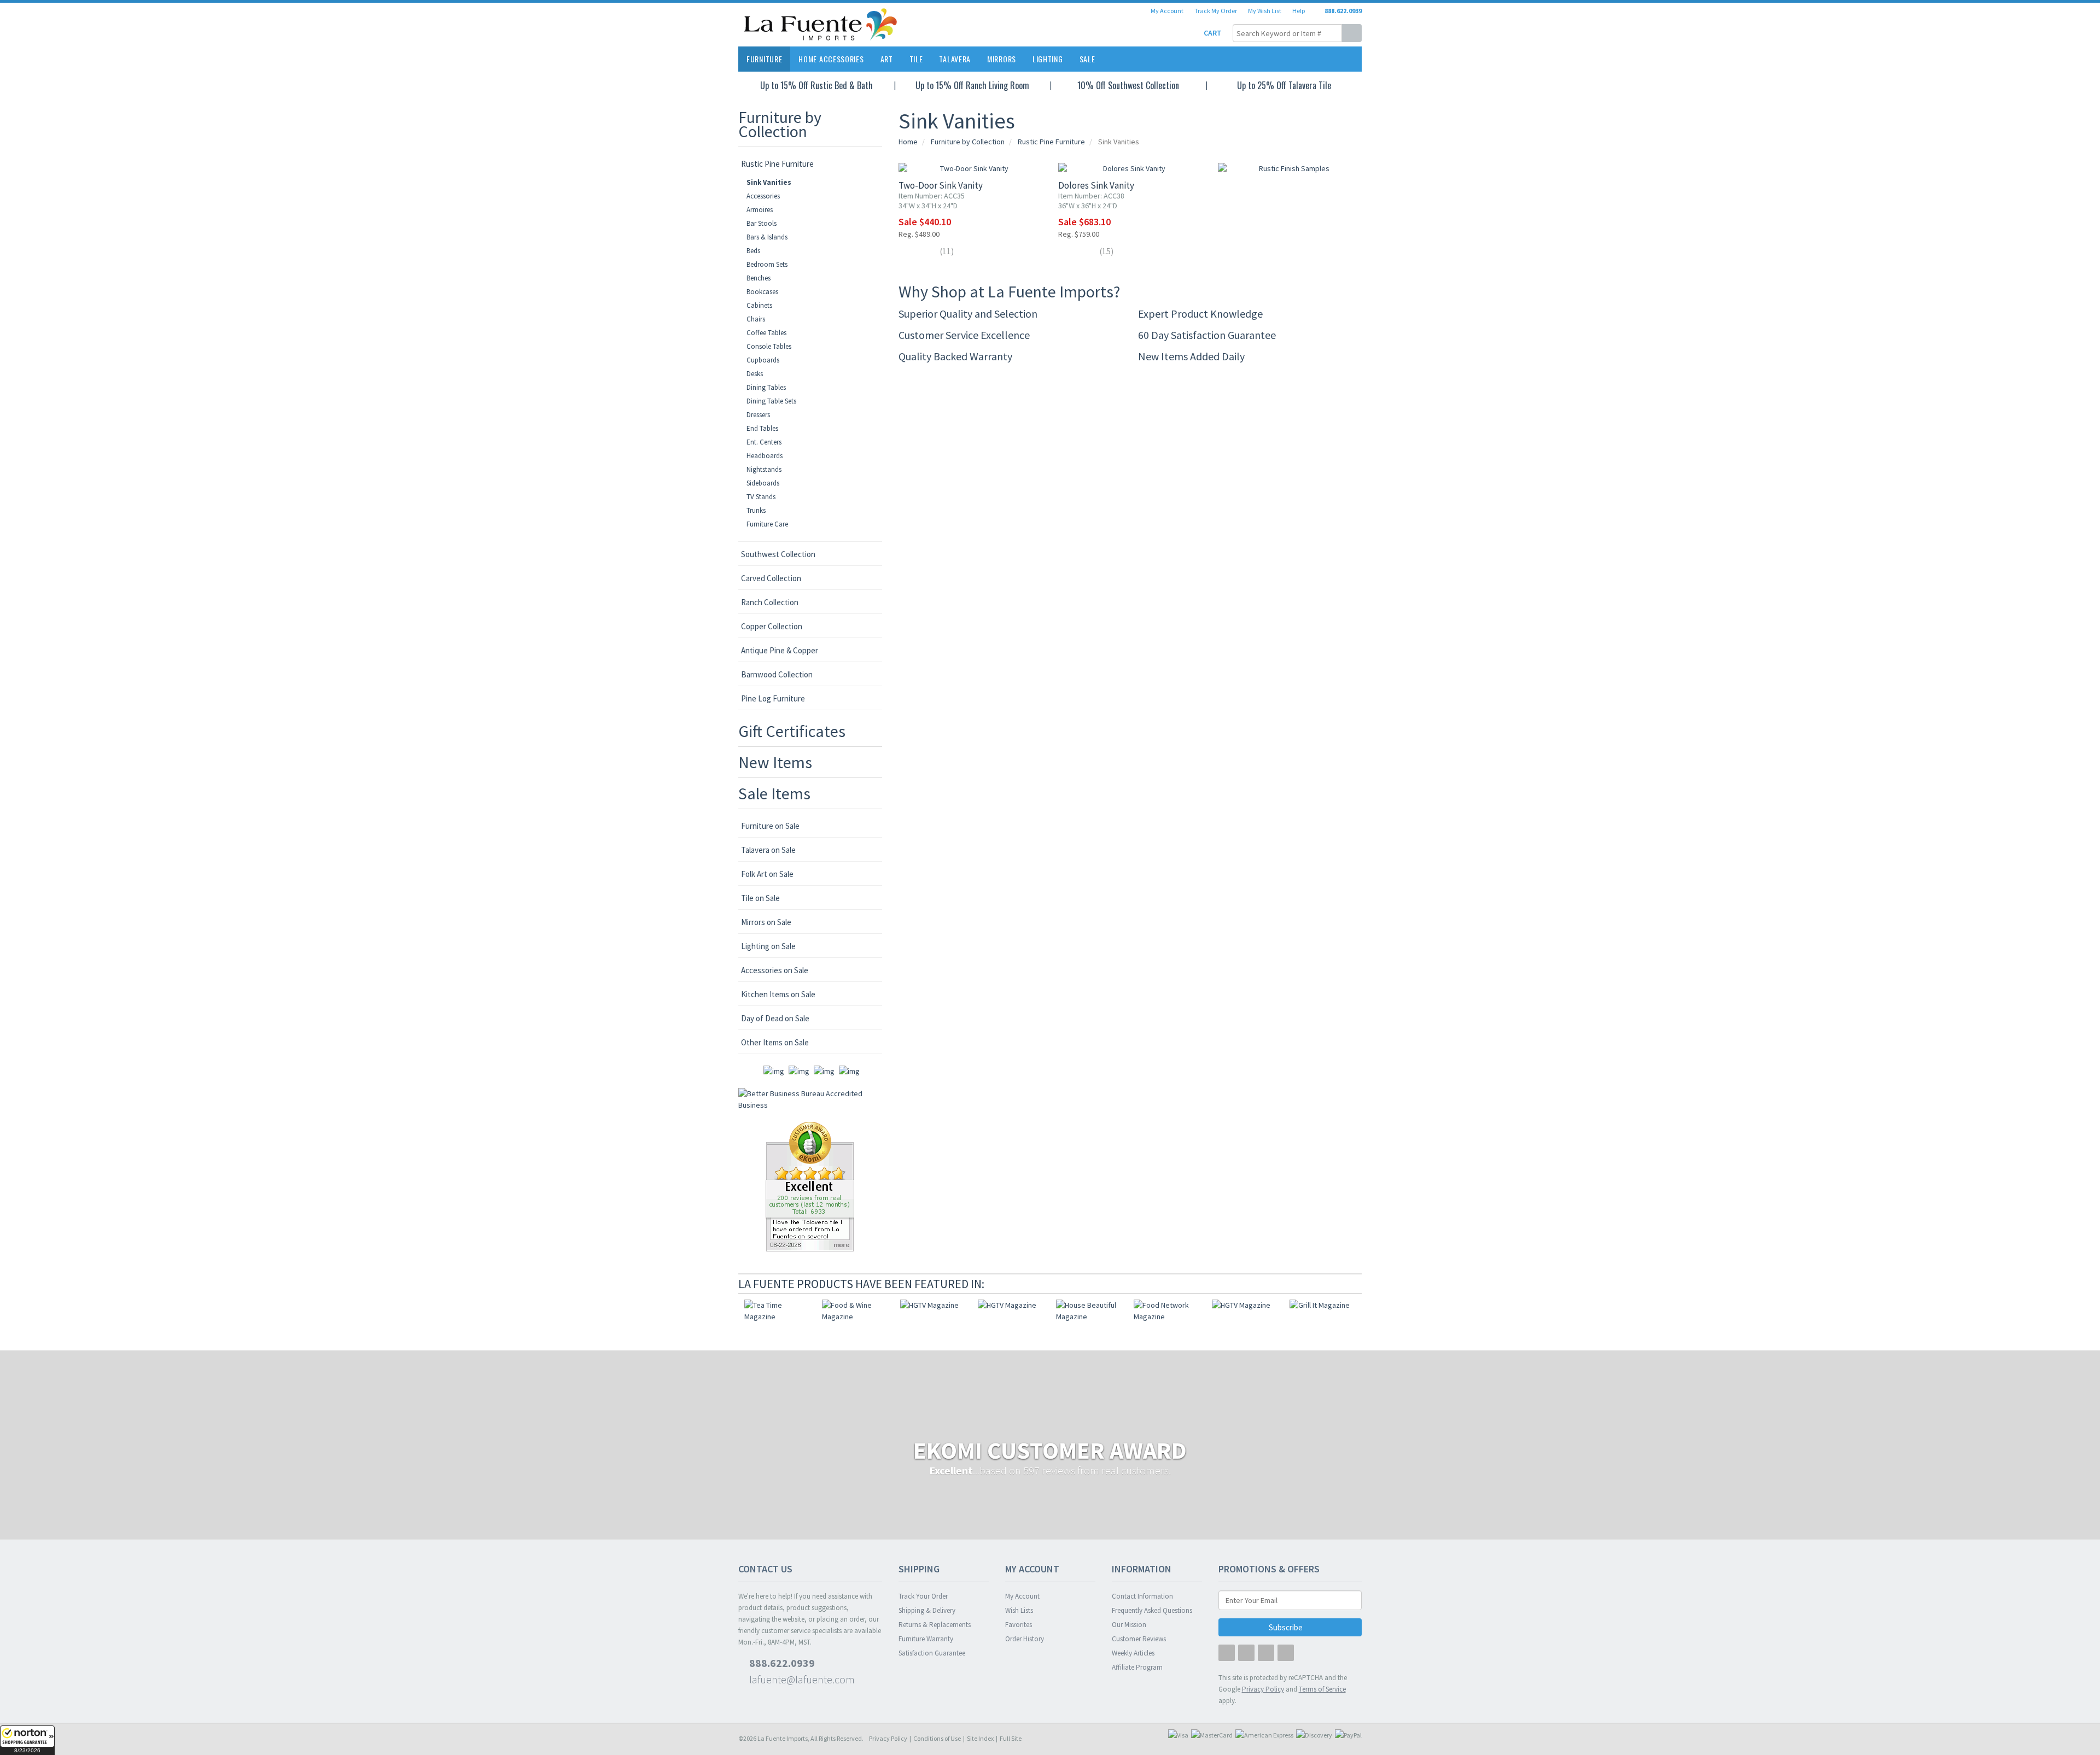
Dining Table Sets (771, 401)
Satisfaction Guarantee (932, 1653)
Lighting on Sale (768, 946)
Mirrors (1002, 59)
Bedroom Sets (767, 264)
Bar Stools (762, 223)
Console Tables (769, 346)
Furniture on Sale (770, 826)
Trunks (756, 510)
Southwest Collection (778, 554)
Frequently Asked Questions (1152, 1610)
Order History (1025, 1639)
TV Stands (761, 497)
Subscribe (1287, 1627)
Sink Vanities (769, 182)
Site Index (980, 1738)
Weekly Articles (1133, 1653)
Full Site (1011, 1738)
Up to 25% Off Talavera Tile (1284, 85)
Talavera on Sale (768, 850)
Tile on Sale (760, 898)
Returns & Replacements (935, 1625)
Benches (759, 278)
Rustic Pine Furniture (777, 164)
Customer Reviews (1139, 1639)
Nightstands (764, 469)
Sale (1087, 59)
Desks (755, 374)
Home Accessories (831, 59)
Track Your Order (923, 1596)
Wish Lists (1019, 1610)
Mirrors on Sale (766, 922)
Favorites (1019, 1625)
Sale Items (774, 793)
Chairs (756, 319)
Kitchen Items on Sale (778, 994)
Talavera (955, 59)
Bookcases (762, 292)
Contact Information (1142, 1596)
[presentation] (1340, 1284)
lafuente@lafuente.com (801, 1679)
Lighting (1048, 59)
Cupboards (763, 360)
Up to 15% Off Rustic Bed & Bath (816, 85)
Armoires (760, 210)
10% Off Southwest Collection (1128, 85)
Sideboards (763, 483)
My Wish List (1265, 11)
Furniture (764, 59)
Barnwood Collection (777, 674)
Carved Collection (771, 578)
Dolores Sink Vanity (1096, 185)
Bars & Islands (767, 237)
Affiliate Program (1137, 1667)
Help (1299, 11)
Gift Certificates (792, 731)
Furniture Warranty (926, 1639)
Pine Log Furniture (773, 698)
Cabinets (759, 305)
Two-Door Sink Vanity (941, 185)
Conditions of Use (937, 1738)
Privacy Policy (888, 1738)
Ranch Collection (770, 602)
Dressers (758, 415)
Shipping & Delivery (927, 1610)
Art (887, 59)
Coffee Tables (766, 333)
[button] (27, 1740)
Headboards (765, 456)
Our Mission (1129, 1625)
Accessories (763, 196)
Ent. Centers (764, 442)
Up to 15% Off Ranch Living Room (972, 85)
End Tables (762, 428)
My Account (1167, 11)
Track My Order (1216, 11)
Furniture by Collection (780, 124)
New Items (775, 762)
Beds (753, 251)
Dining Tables (766, 387)
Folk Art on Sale (767, 874)
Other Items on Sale (775, 1042)
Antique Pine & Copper (780, 650)
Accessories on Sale (775, 970)
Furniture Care (767, 524)
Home (908, 142)
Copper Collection (772, 626)
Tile (916, 59)
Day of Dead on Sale (775, 1018)
